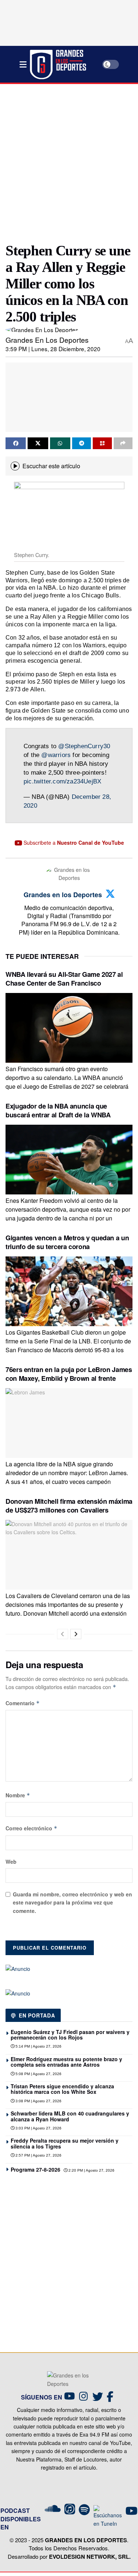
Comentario (23, 1703)
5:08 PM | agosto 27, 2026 (38, 2074)
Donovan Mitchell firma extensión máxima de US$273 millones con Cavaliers (69, 1505)
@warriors (56, 755)
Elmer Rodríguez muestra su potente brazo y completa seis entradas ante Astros (66, 2062)
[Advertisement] (69, 160)
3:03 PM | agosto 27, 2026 (38, 2128)
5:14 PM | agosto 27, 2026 (38, 2046)
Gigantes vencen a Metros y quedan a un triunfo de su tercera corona (67, 1242)
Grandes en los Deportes (47, 340)
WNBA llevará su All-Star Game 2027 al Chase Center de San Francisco (64, 978)
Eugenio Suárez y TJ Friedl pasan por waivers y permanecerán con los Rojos (70, 2035)
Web (11, 1862)
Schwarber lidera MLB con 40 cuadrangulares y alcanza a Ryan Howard (70, 2116)
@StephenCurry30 (84, 746)
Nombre (18, 1795)
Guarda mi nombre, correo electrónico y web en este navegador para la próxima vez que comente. (72, 1902)
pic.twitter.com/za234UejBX (62, 781)
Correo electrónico (31, 1828)
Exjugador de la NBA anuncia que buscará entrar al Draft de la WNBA (58, 1110)
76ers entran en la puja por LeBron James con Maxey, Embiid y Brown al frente (69, 1374)
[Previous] (63, 1634)
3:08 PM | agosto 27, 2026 (38, 2101)
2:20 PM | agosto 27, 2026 (91, 2170)
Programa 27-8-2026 (36, 2169)
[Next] (76, 1634)
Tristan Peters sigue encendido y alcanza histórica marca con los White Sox (62, 2089)
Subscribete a (73, 843)
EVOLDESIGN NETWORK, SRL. (90, 2557)
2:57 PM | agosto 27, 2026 (38, 2155)
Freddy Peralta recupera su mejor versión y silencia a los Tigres (65, 2143)
